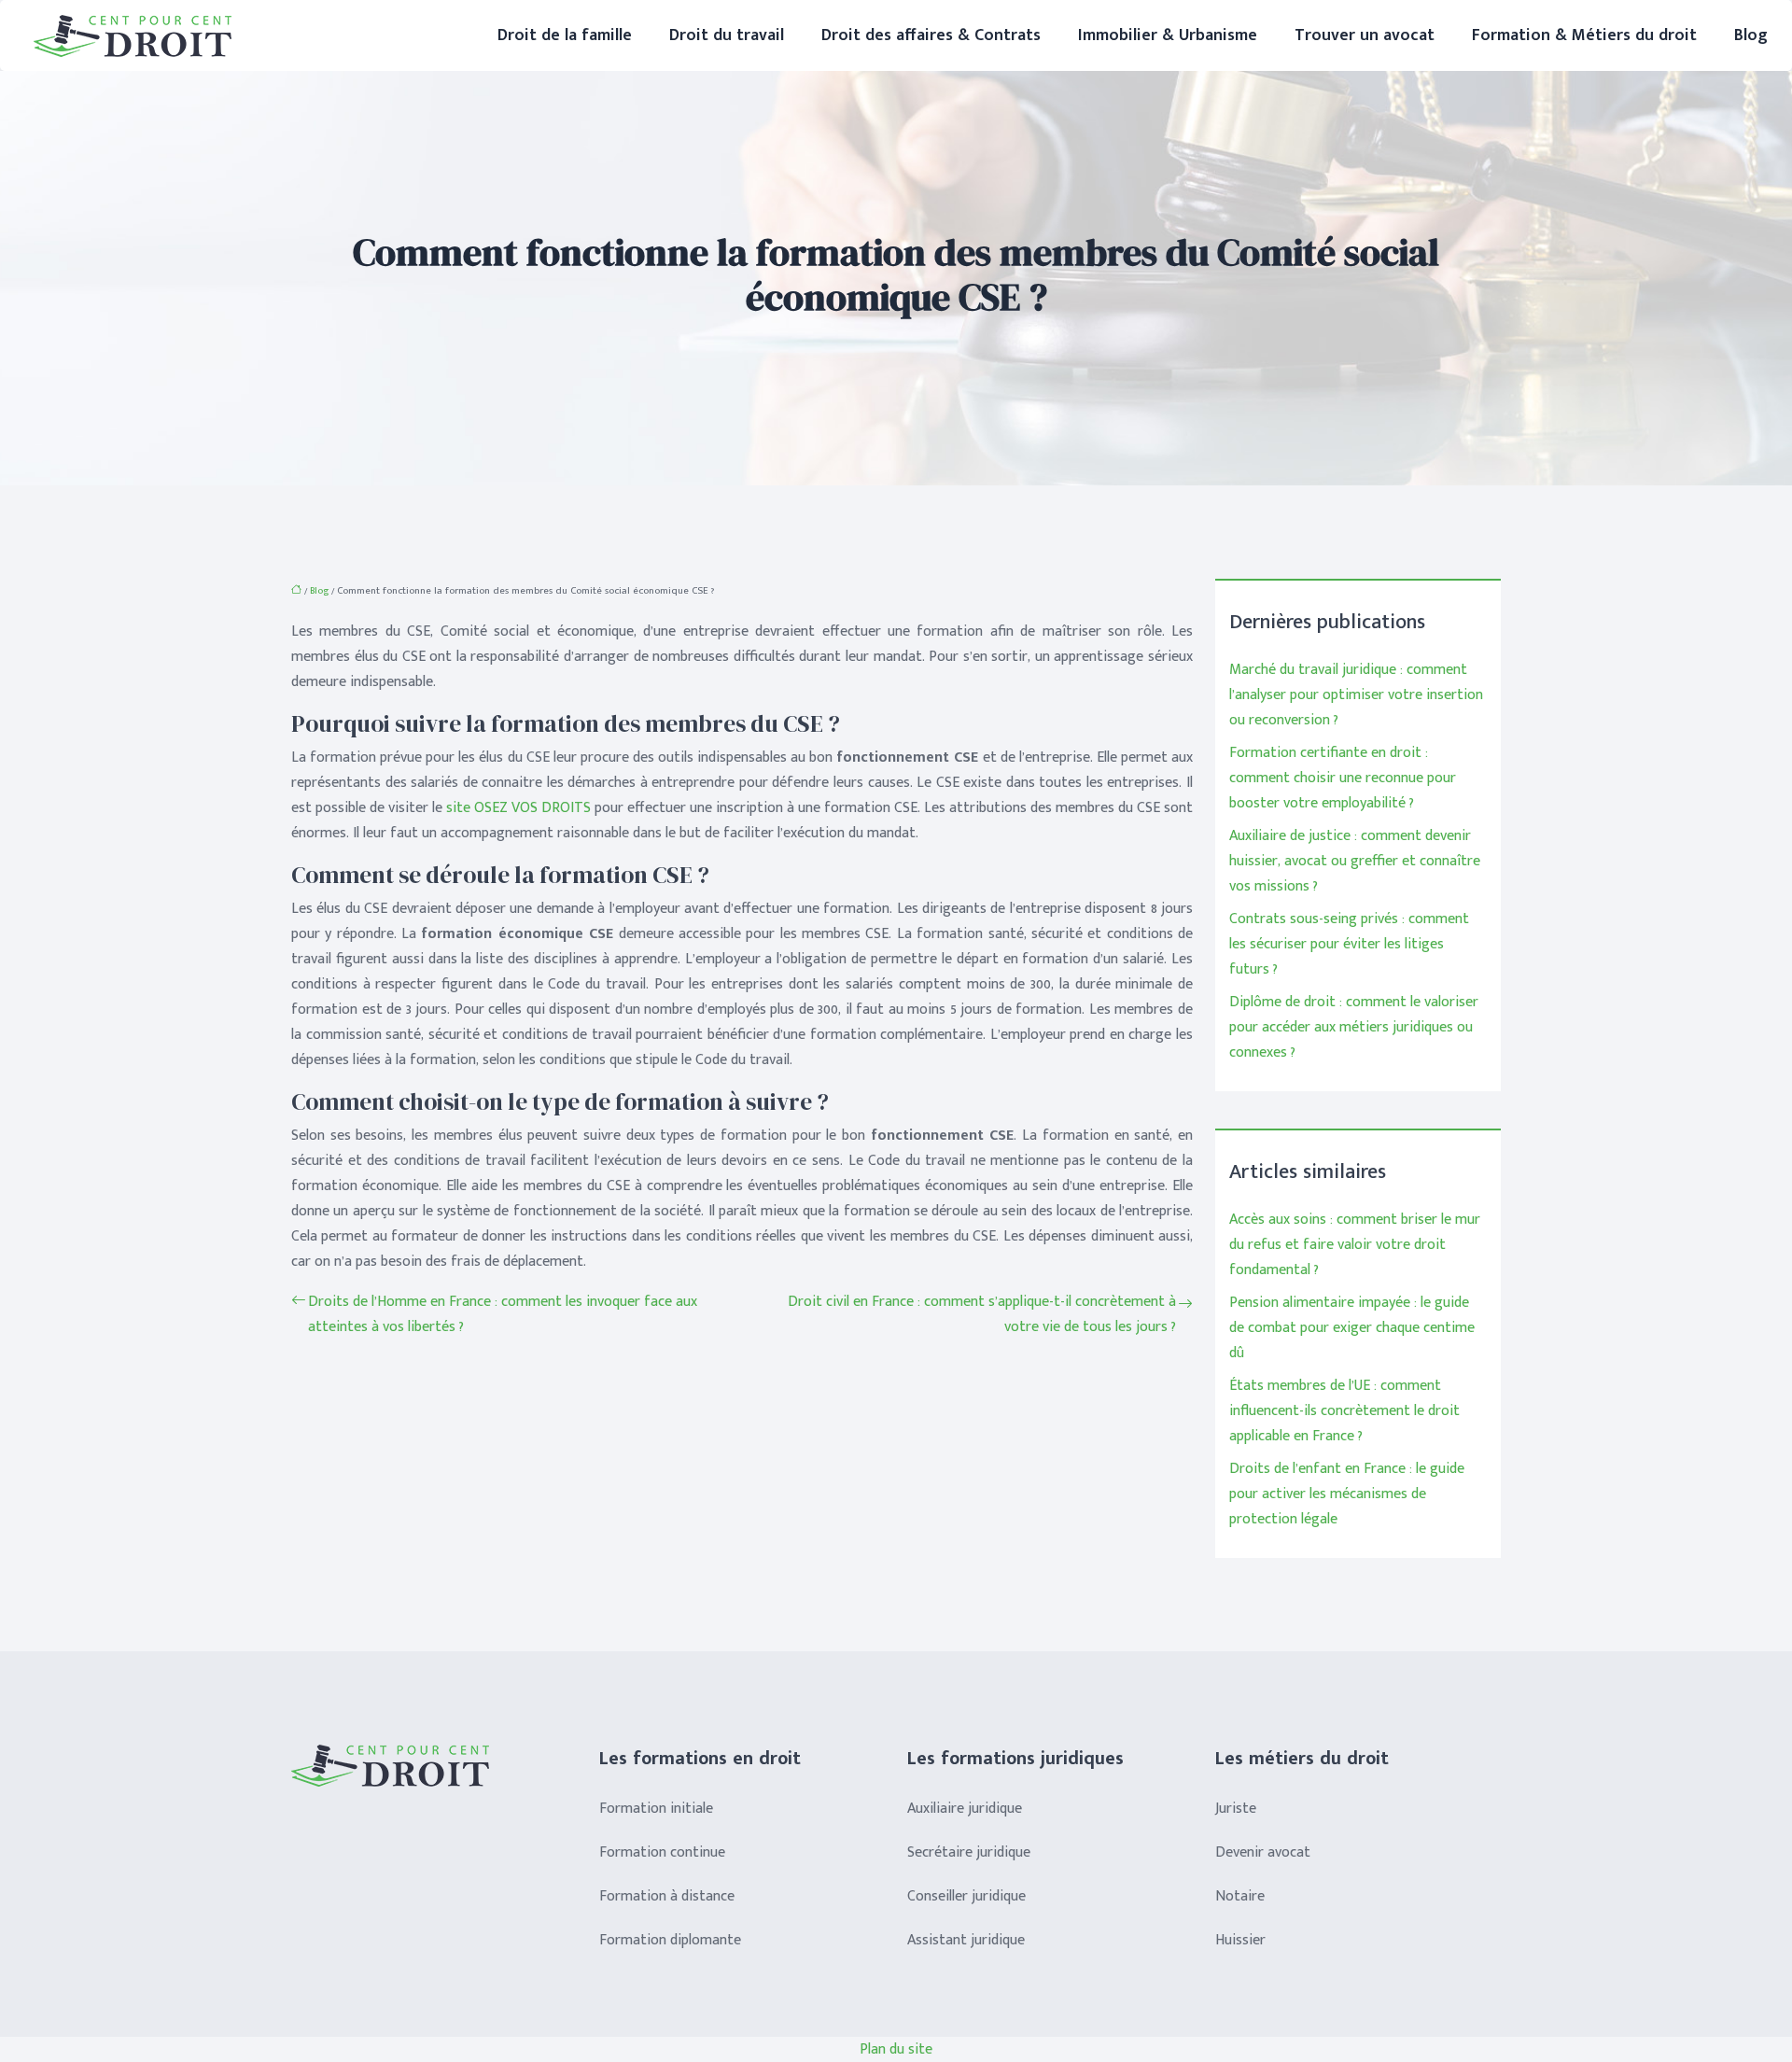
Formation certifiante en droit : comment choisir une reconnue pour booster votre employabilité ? (1343, 778)
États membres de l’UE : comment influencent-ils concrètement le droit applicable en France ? (1344, 1411)
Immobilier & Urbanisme (1168, 35)
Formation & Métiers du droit (1584, 35)
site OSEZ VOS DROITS (518, 808)
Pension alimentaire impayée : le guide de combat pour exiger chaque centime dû (1352, 1328)
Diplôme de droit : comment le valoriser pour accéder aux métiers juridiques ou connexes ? (1354, 1027)
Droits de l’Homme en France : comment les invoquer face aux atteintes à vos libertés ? (503, 1314)
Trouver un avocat (1365, 35)
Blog (1751, 35)
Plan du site (896, 2049)
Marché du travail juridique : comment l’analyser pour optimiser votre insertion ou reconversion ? (1356, 695)
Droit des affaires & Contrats (931, 35)
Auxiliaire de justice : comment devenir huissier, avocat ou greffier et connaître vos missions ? (1355, 861)
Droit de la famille (565, 35)
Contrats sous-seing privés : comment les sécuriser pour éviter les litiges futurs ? (1349, 944)
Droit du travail (727, 35)
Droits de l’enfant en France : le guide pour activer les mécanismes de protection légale (1347, 1494)
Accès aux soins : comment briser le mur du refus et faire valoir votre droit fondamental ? (1355, 1245)
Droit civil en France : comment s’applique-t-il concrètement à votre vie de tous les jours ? (982, 1314)
